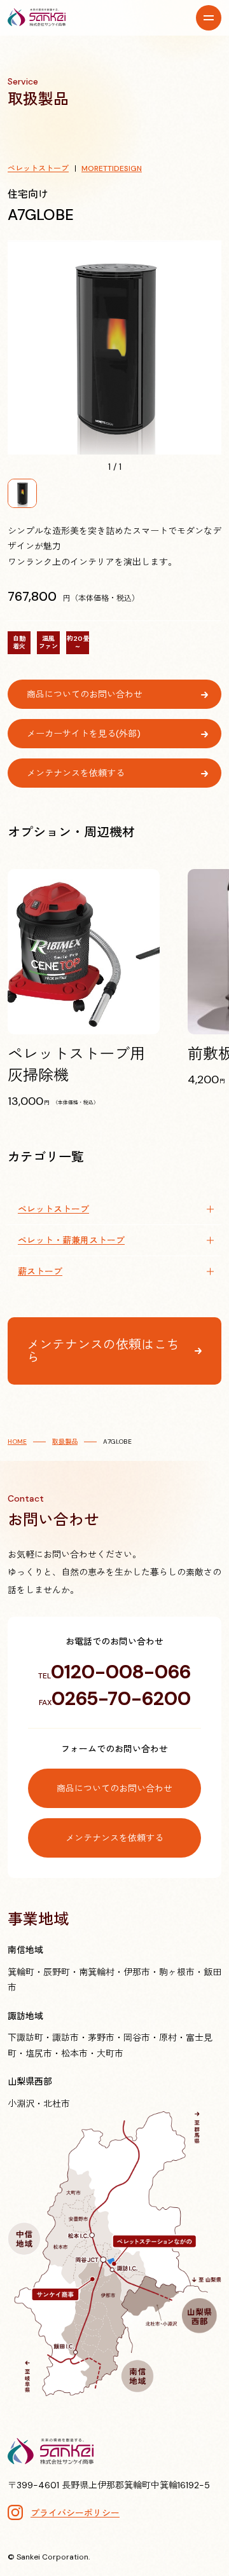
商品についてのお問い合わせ (85, 694)
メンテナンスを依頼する (76, 773)
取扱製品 (65, 1442)
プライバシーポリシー (75, 2513)
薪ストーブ (40, 1271)
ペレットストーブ (38, 168)
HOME (17, 1442)
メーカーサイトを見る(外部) (84, 734)
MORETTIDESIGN (112, 168)
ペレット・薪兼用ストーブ (71, 1240)
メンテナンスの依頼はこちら (103, 1351)
